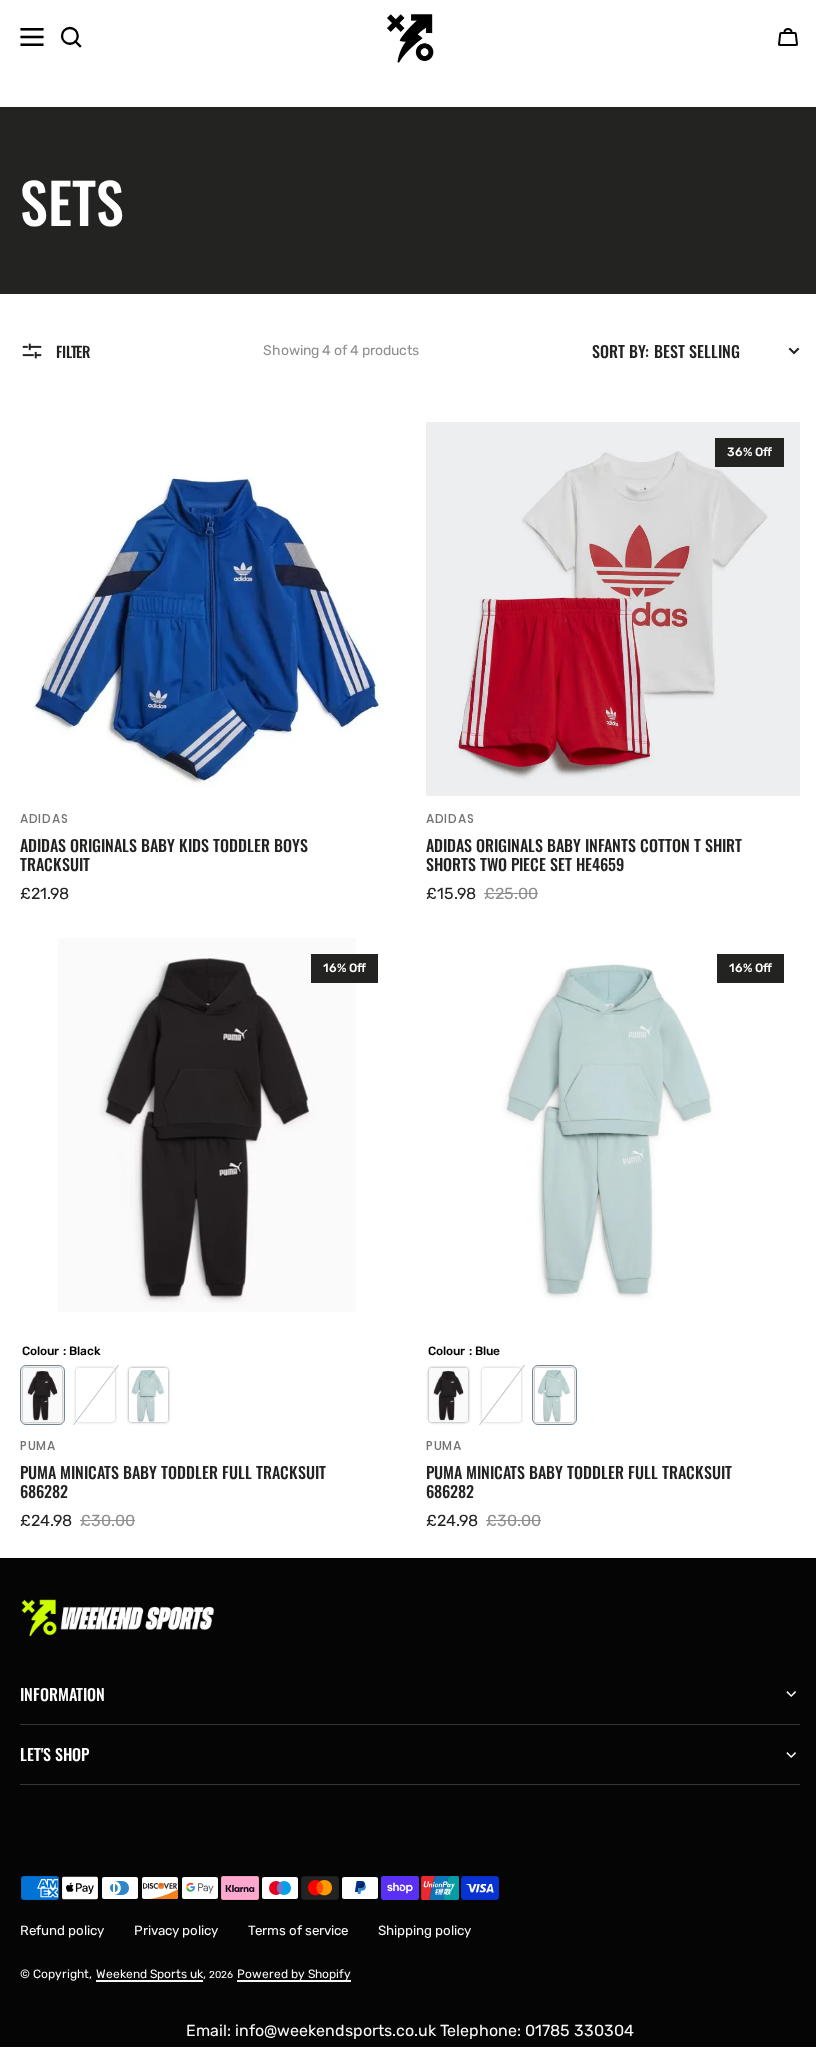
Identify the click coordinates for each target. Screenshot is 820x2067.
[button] (788, 37)
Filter (73, 351)
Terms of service (298, 1915)
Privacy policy (176, 1915)
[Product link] (207, 664)
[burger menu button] (32, 37)
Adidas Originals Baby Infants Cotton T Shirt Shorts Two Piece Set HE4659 (584, 855)
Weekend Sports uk (149, 1959)
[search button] (71, 37)
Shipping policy (424, 1915)
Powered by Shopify (294, 1959)
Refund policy (62, 1915)
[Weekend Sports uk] (410, 37)
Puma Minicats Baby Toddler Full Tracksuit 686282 (173, 1482)
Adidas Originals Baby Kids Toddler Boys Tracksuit (164, 855)
